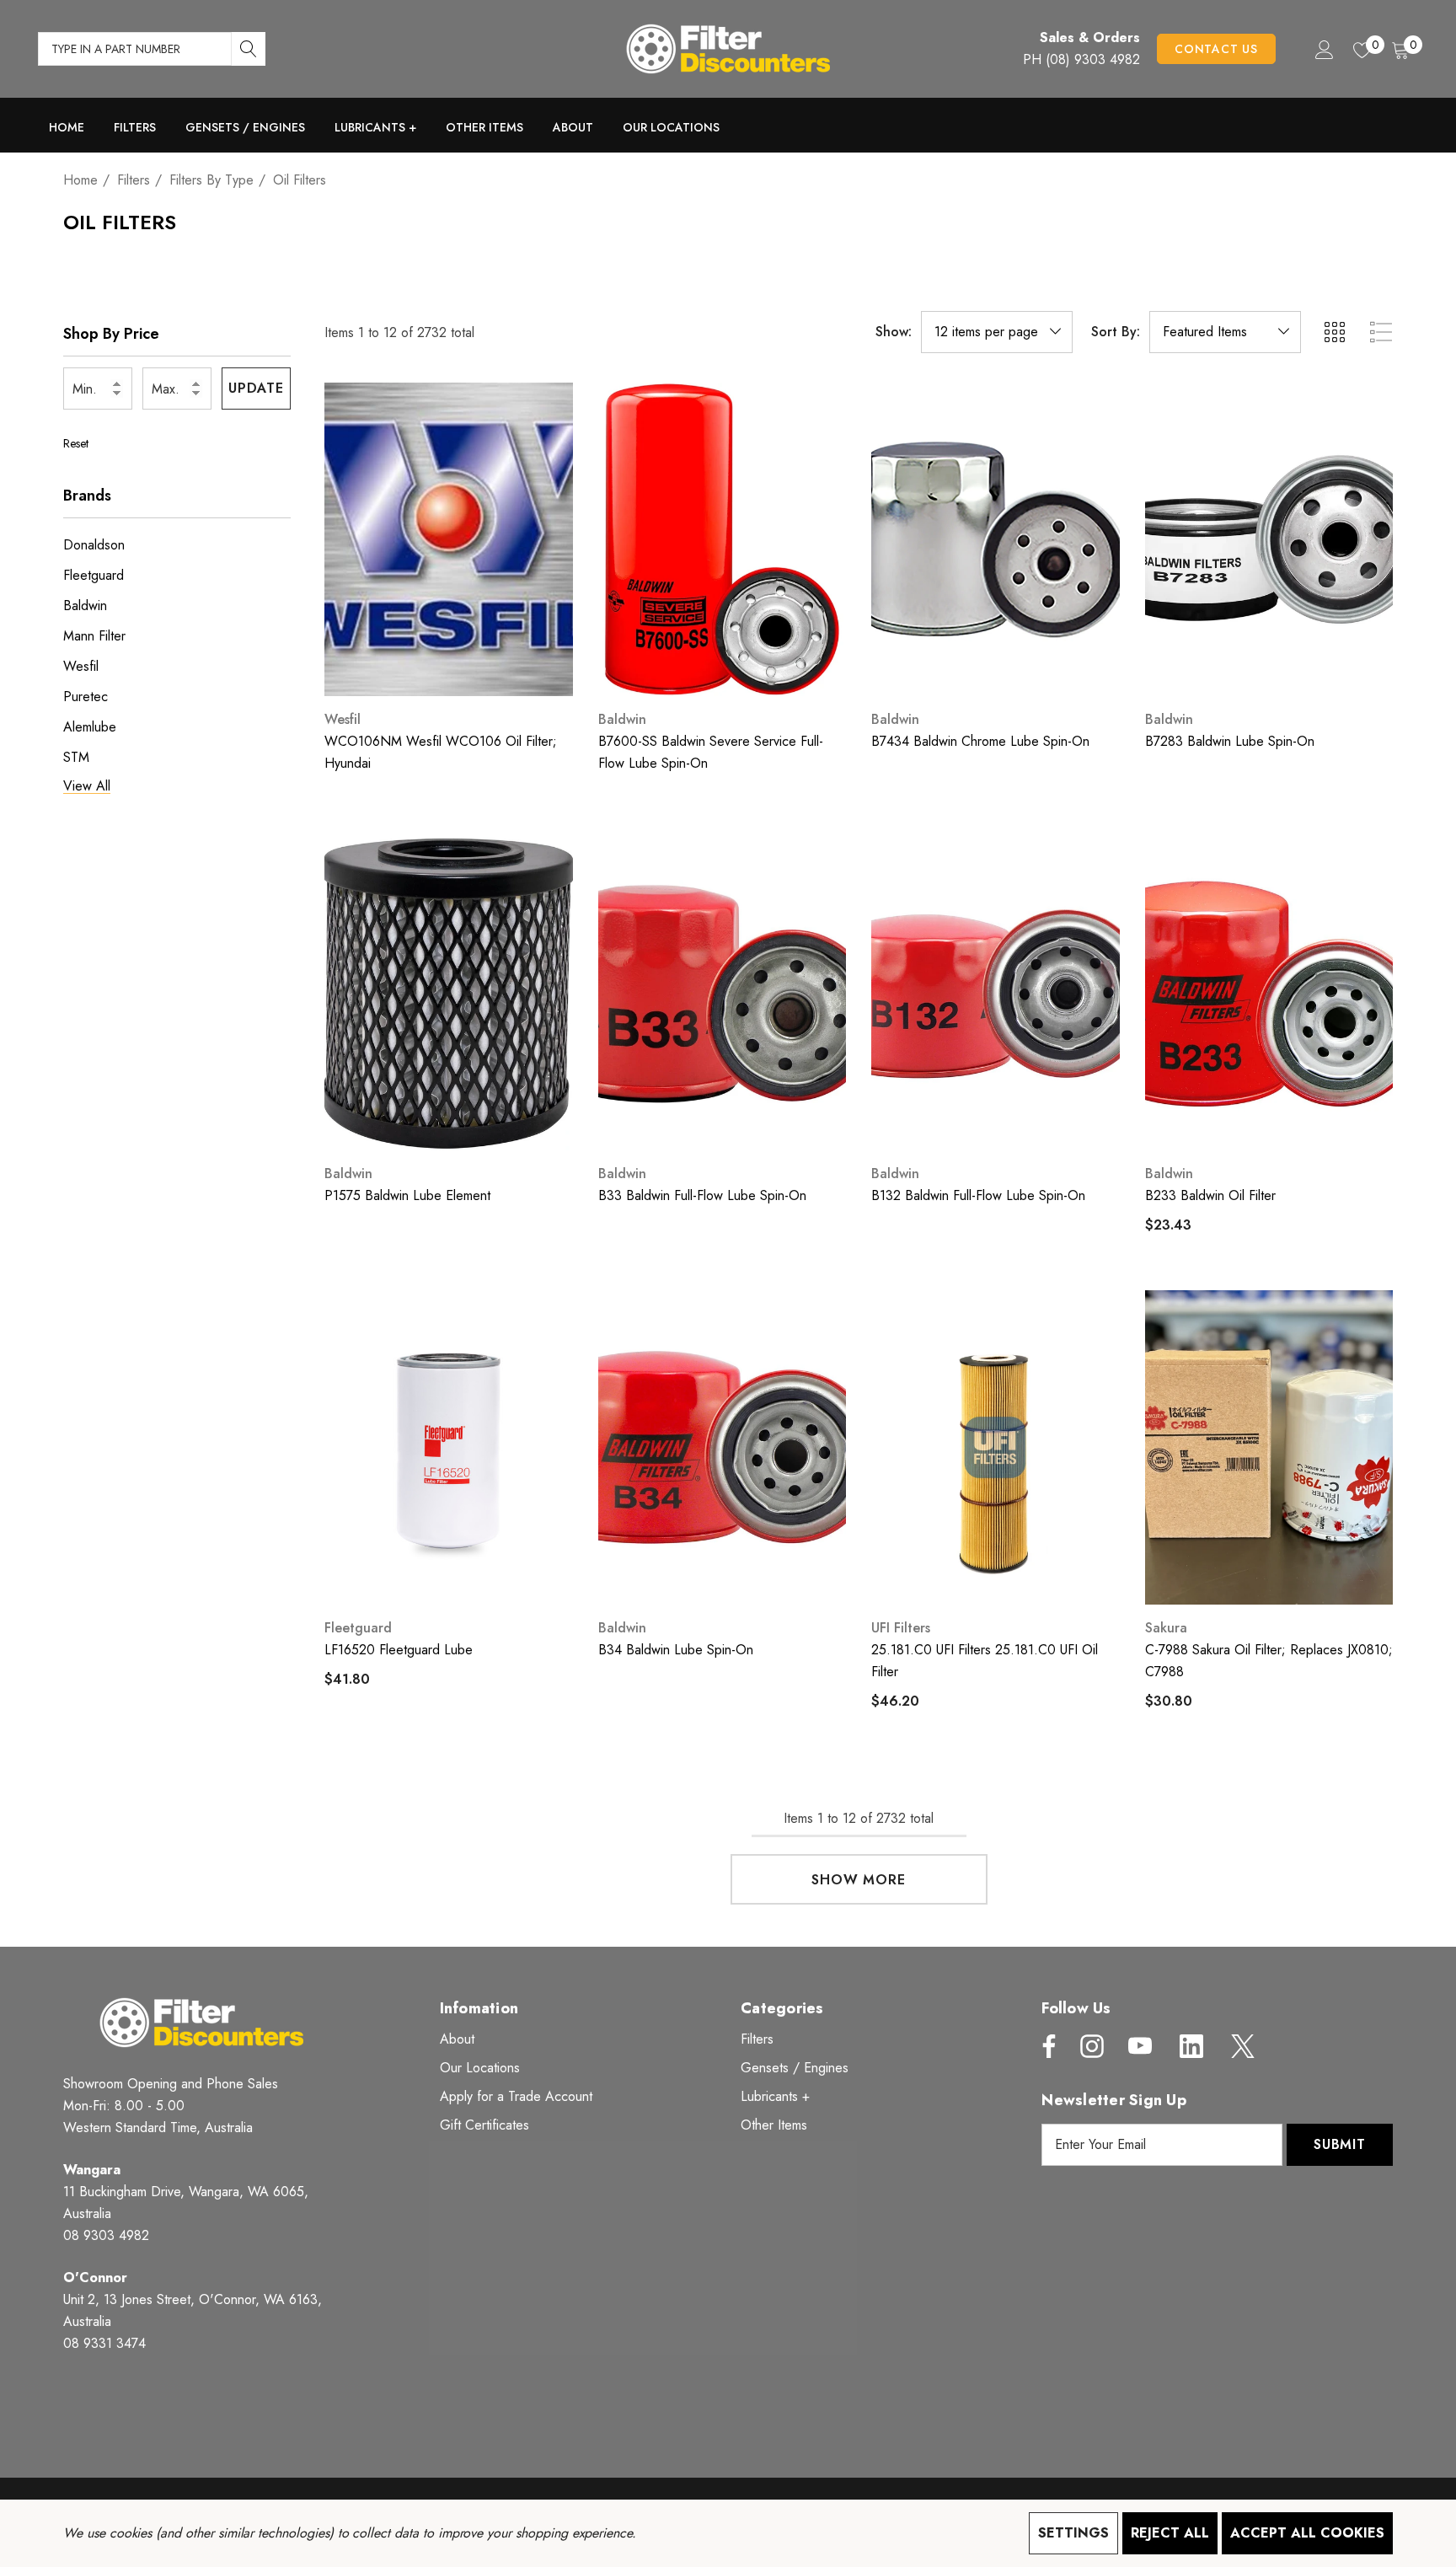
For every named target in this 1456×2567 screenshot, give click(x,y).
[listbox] (1225, 332)
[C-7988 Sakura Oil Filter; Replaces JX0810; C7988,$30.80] (1269, 1447)
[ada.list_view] (1381, 332)
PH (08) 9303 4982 (1081, 59)
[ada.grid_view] (1334, 332)
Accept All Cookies (1307, 2533)
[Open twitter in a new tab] (1241, 2046)
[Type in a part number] (249, 49)
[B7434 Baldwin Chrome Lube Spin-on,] (996, 539)
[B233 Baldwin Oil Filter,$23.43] (1269, 994)
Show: (894, 332)
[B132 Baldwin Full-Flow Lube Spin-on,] (996, 994)
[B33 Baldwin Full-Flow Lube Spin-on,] (723, 994)
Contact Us (1216, 49)
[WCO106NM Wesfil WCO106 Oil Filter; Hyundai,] (449, 539)
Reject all (1170, 2533)
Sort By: (1116, 332)
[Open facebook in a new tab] (1045, 2046)
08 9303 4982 (106, 2235)
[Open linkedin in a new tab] (1191, 2046)
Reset (76, 443)
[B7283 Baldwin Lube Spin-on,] (1269, 539)
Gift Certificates (484, 2125)
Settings (1073, 2533)
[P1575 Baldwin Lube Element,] (449, 994)
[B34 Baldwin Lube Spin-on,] (723, 1447)
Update (256, 388)
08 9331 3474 (104, 2343)
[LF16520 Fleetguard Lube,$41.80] (449, 1447)
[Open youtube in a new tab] (1140, 2046)
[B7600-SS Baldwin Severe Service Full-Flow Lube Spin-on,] (723, 539)
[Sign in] (1323, 49)
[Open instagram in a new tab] (1090, 2046)
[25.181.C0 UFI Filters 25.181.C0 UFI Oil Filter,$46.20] (996, 1447)
